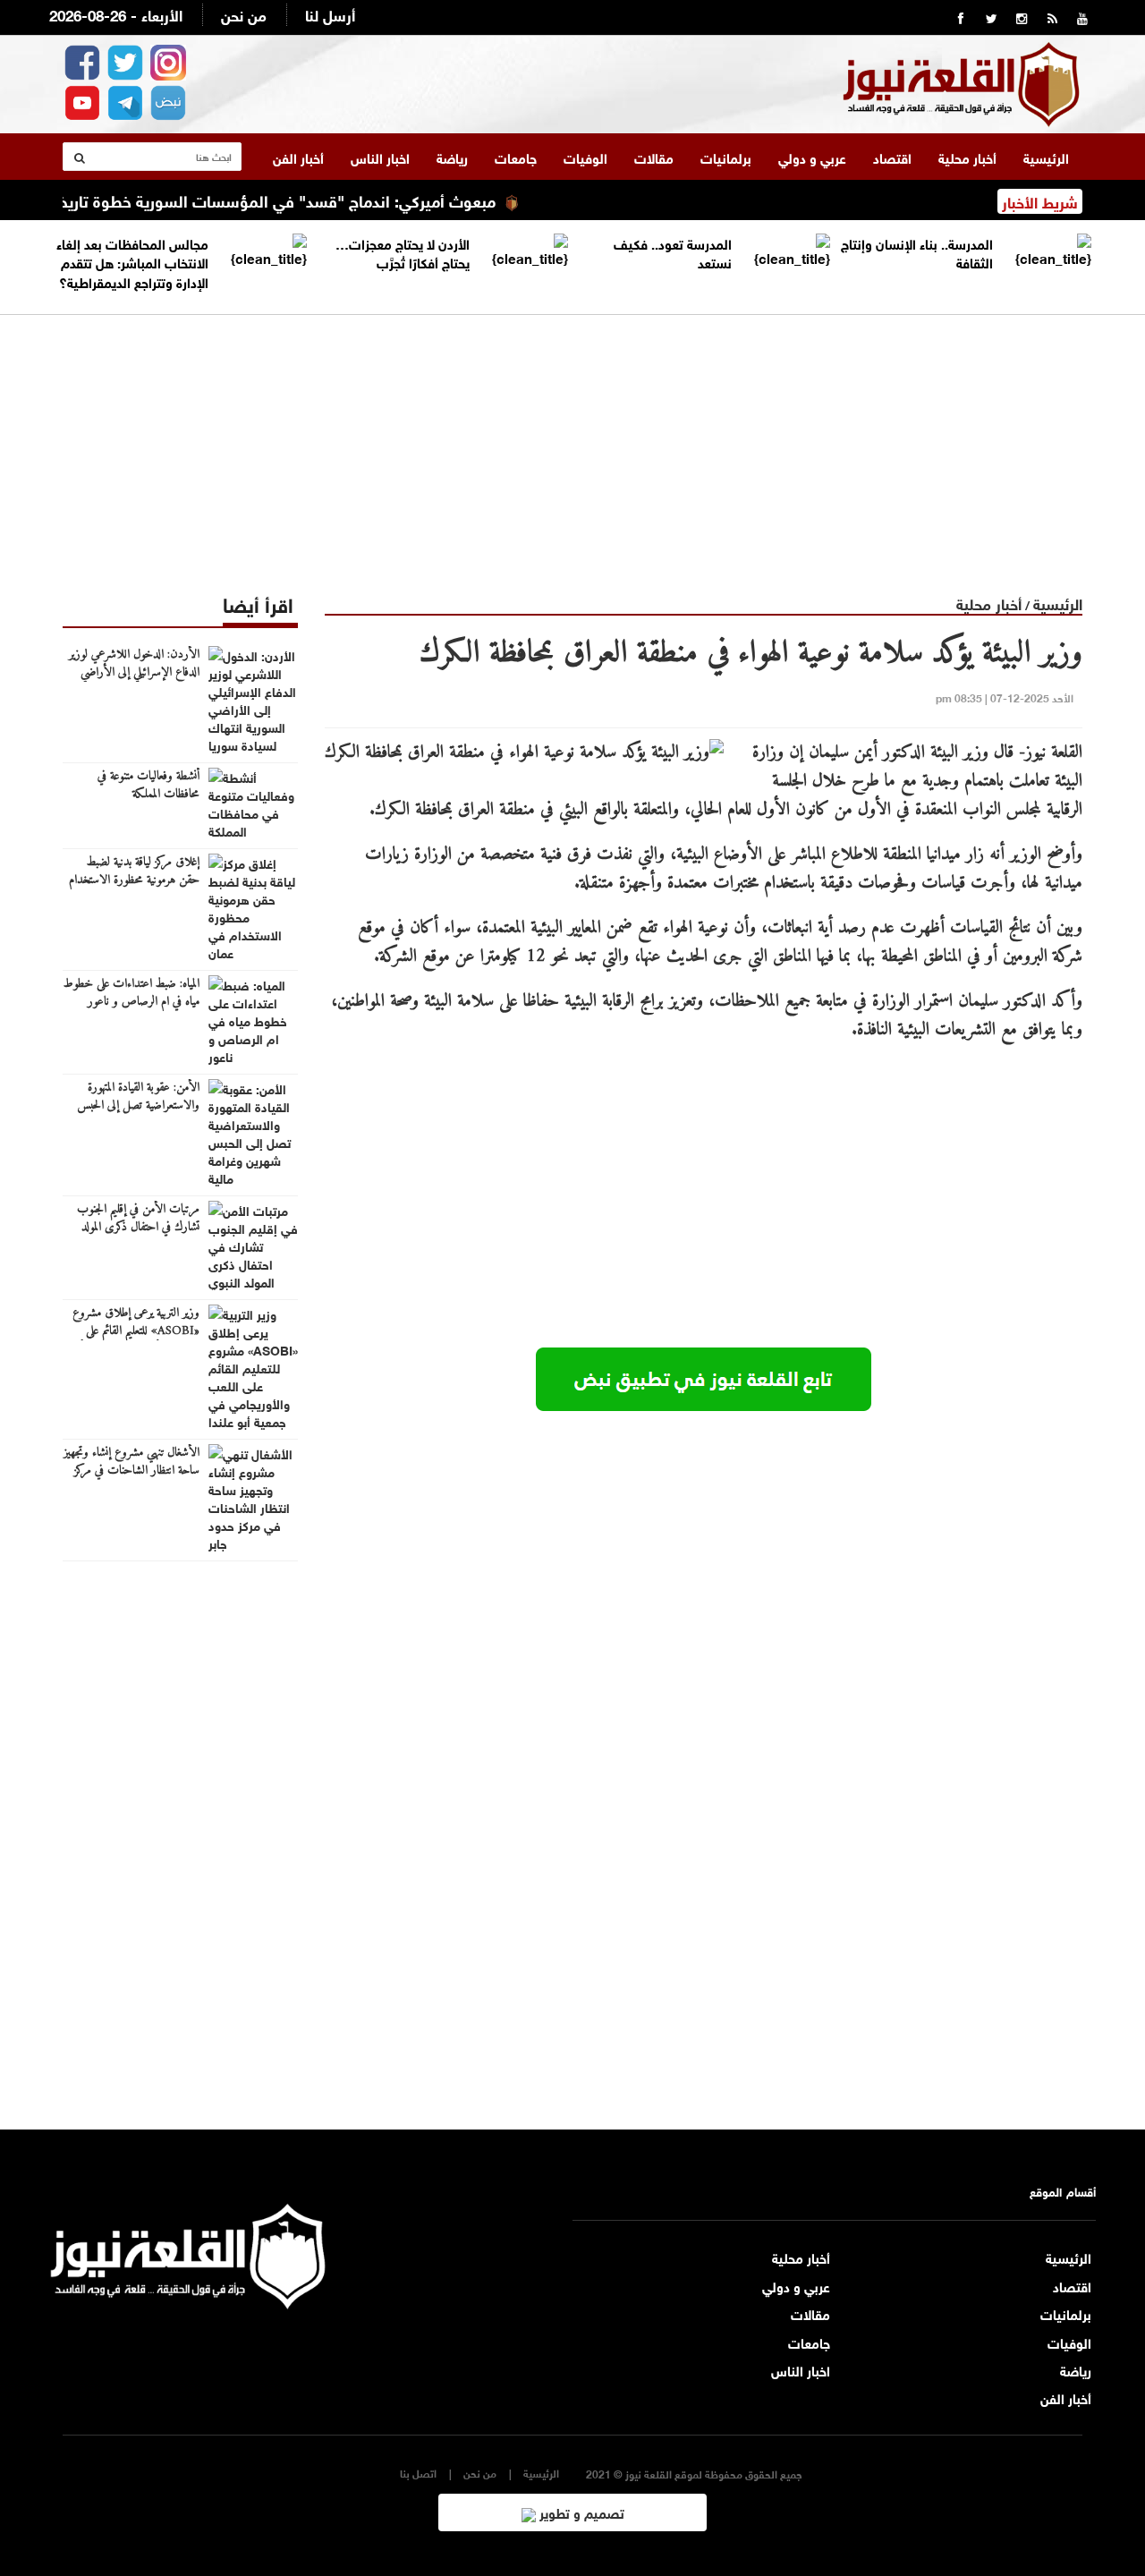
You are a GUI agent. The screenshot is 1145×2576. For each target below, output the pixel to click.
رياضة (452, 157)
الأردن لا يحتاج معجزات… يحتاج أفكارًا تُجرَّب (403, 252)
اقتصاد (892, 157)
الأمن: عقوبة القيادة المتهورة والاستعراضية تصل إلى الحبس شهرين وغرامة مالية (138, 1106)
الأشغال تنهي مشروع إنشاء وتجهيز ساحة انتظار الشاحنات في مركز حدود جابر (131, 1471)
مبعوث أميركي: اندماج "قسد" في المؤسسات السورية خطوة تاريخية (306, 200)
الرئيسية (1046, 157)
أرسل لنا (330, 14)
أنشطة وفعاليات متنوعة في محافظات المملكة (148, 786)
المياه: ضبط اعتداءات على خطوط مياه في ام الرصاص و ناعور (131, 993)
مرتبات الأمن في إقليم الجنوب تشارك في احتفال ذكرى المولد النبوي (138, 1228)
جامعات (516, 157)
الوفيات (585, 157)
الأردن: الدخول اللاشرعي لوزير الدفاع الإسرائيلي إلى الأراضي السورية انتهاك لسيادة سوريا (134, 673)
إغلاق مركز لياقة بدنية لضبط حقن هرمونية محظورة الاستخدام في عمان (134, 880)
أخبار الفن (298, 157)
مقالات (654, 157)
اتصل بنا (418, 2473)
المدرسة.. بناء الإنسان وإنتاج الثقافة (917, 252)
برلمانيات (726, 157)
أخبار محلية (967, 157)
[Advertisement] (572, 440)
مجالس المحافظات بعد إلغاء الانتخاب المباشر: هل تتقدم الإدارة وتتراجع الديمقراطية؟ (132, 262)
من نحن (244, 14)
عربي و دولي (812, 157)
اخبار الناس (380, 157)
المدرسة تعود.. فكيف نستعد (673, 252)
